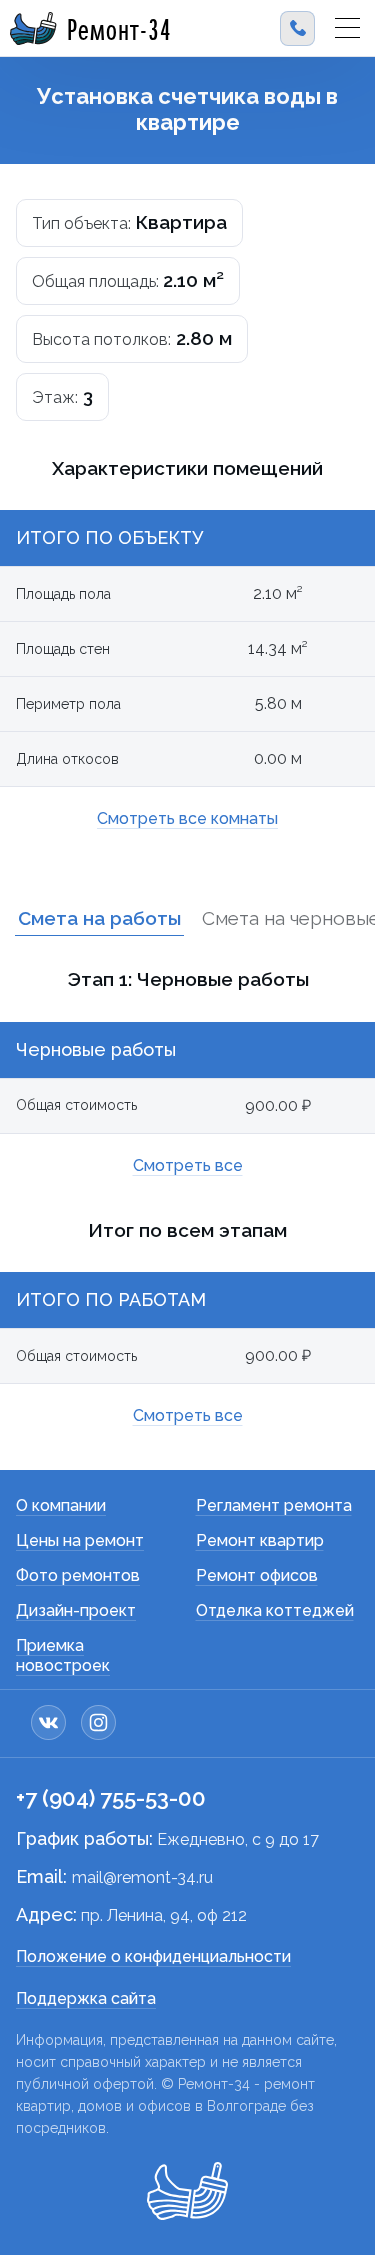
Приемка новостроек (63, 1655)
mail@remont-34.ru (142, 1877)
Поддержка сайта (86, 1998)
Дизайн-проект (76, 1610)
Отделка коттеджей (275, 1610)
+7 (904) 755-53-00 (111, 1798)
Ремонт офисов (257, 1575)
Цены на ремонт (80, 1540)
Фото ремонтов (78, 1575)
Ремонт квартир (260, 1540)
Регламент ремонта (274, 1505)
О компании (61, 1505)
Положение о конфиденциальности (153, 1956)
